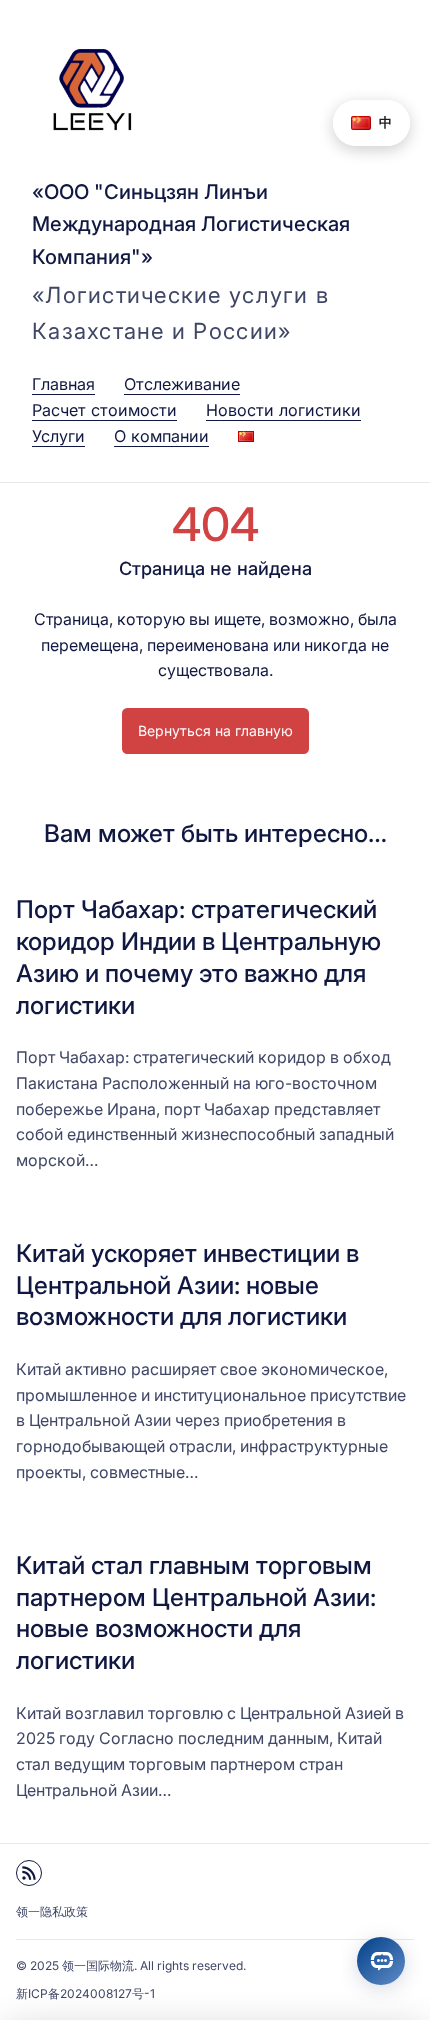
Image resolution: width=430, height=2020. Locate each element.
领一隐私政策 (52, 1911)
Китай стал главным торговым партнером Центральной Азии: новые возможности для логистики (196, 1612)
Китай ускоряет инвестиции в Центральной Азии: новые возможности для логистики (187, 1285)
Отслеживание (182, 384)
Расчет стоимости (104, 410)
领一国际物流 (98, 1965)
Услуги (58, 436)
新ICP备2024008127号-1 (85, 1993)
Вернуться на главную (215, 730)
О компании (161, 436)
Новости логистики (283, 410)
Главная (63, 384)
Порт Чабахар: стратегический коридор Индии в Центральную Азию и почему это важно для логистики (198, 956)
